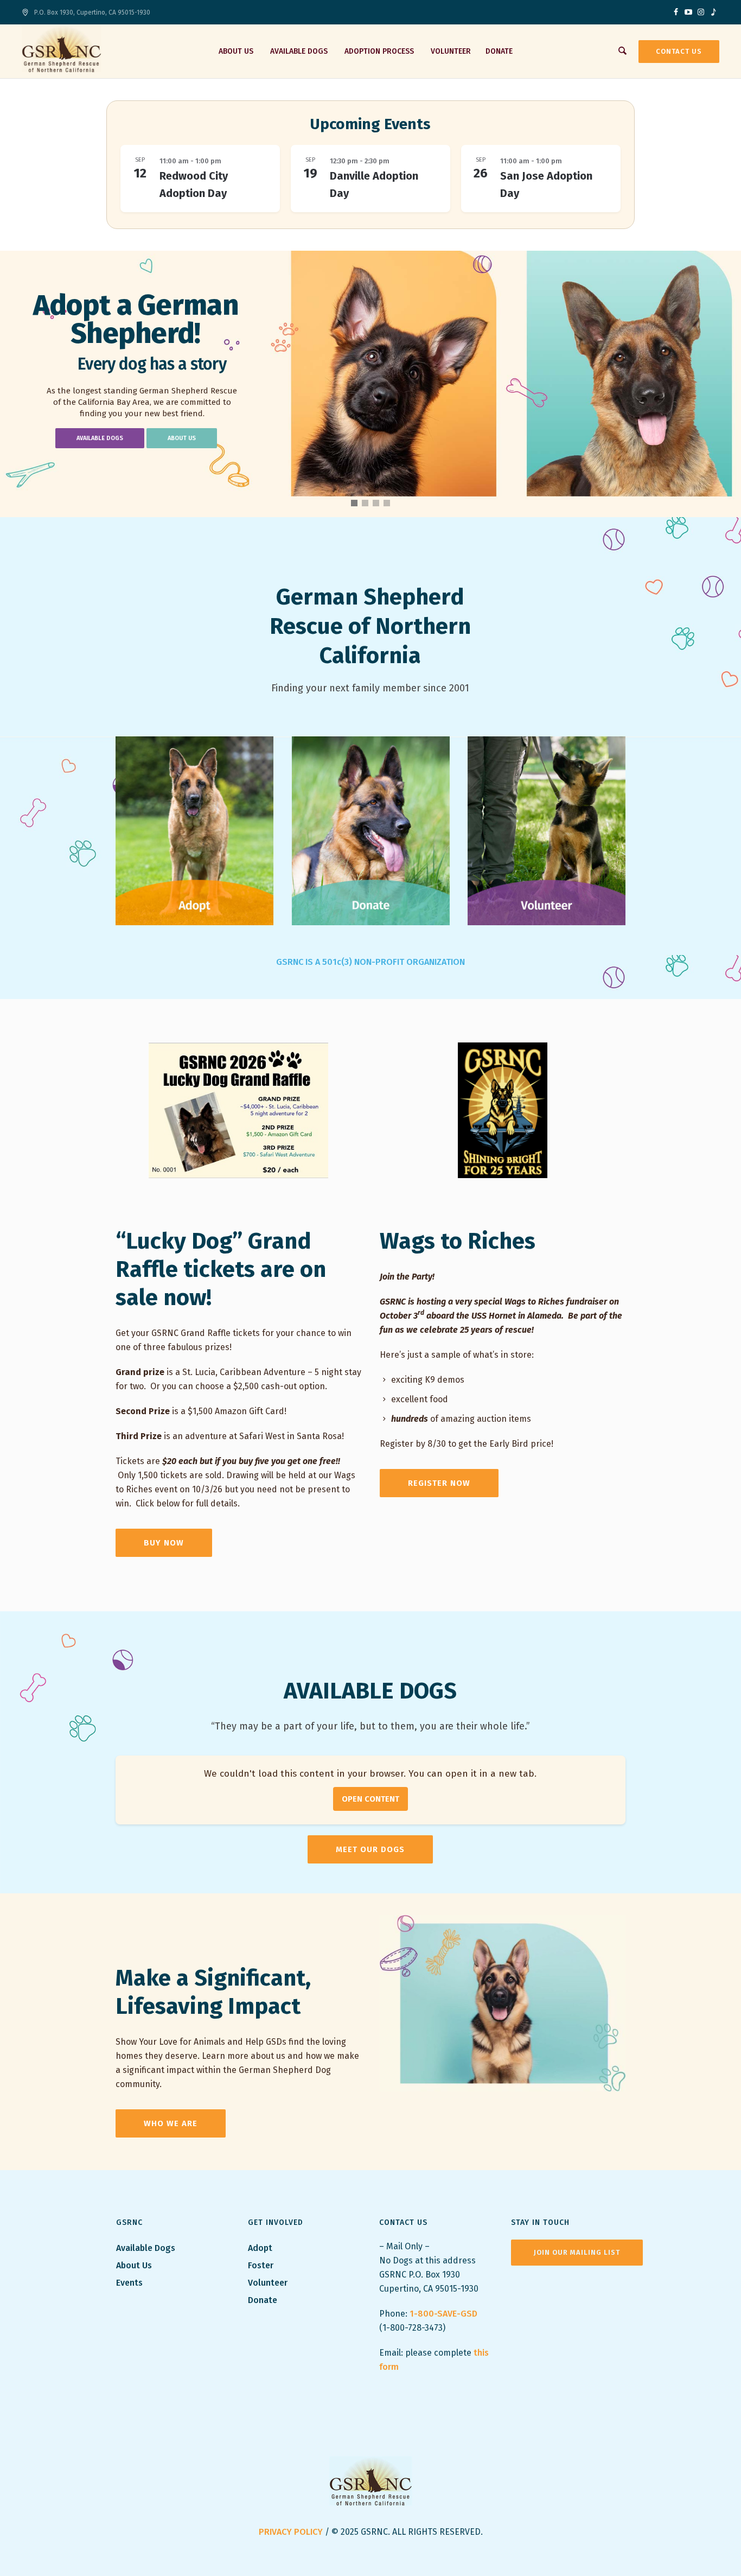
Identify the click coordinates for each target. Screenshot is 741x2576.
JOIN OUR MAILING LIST (577, 2252)
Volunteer (268, 2283)
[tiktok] (713, 12)
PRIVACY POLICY (291, 2532)
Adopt (261, 2248)
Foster (261, 2265)
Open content (370, 1799)
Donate (263, 2300)
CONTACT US (679, 51)
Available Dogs (146, 2248)
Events (129, 2283)
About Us (134, 2265)
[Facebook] (676, 12)
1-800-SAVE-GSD (443, 2314)
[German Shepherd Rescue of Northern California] (371, 2481)
